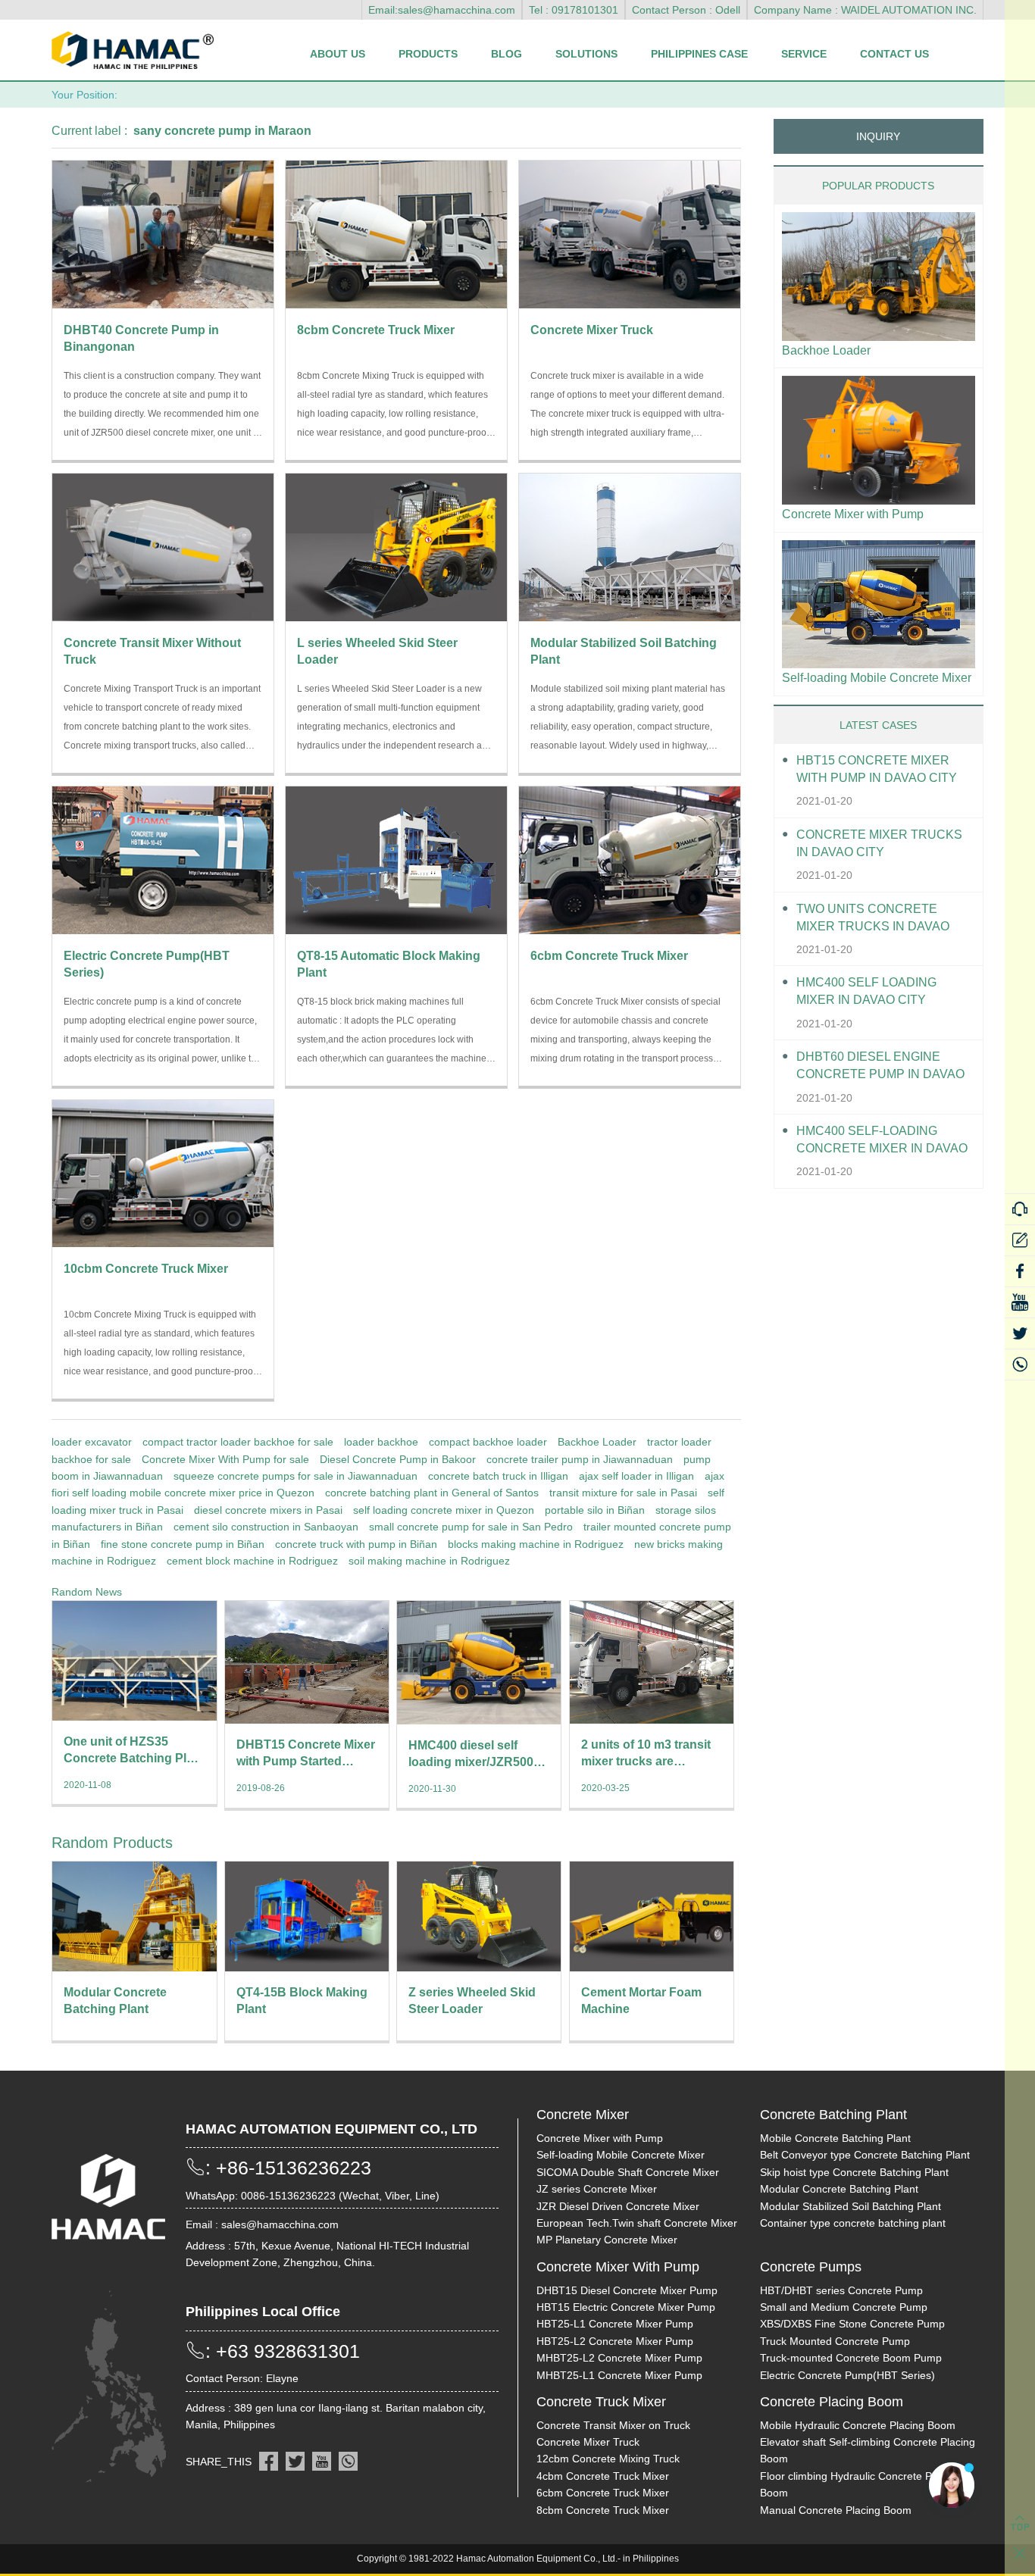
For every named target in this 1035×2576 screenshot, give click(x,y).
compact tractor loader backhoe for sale (238, 1442)
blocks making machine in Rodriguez (536, 1544)
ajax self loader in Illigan (636, 1476)
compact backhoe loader (488, 1442)
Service (804, 54)
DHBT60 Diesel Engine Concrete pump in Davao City (880, 1066)
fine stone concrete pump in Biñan (183, 1544)
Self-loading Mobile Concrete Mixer (877, 678)
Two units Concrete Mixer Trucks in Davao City (873, 919)
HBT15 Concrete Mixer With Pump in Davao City (877, 769)
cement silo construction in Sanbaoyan (266, 1527)
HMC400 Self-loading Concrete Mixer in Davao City (882, 1141)
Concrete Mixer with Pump (853, 514)
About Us (338, 54)
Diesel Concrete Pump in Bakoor (398, 1459)
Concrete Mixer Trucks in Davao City (879, 843)
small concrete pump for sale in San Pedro (471, 1527)
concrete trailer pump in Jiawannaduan (580, 1459)
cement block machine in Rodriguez (252, 1561)
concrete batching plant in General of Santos (432, 1493)
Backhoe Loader (597, 1442)
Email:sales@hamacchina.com (442, 10)
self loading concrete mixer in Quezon (444, 1510)
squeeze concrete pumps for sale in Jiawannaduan (295, 1476)
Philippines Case (699, 54)
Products (428, 54)
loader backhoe (381, 1442)
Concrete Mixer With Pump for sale (225, 1459)
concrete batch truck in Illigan (498, 1476)
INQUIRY (878, 136)
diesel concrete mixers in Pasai (268, 1510)
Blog (507, 54)
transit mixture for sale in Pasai (623, 1493)
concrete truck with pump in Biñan (356, 1544)
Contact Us (894, 54)
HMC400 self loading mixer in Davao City (866, 991)
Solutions (586, 54)
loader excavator (92, 1442)
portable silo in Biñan (595, 1510)
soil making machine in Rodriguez (429, 1561)
